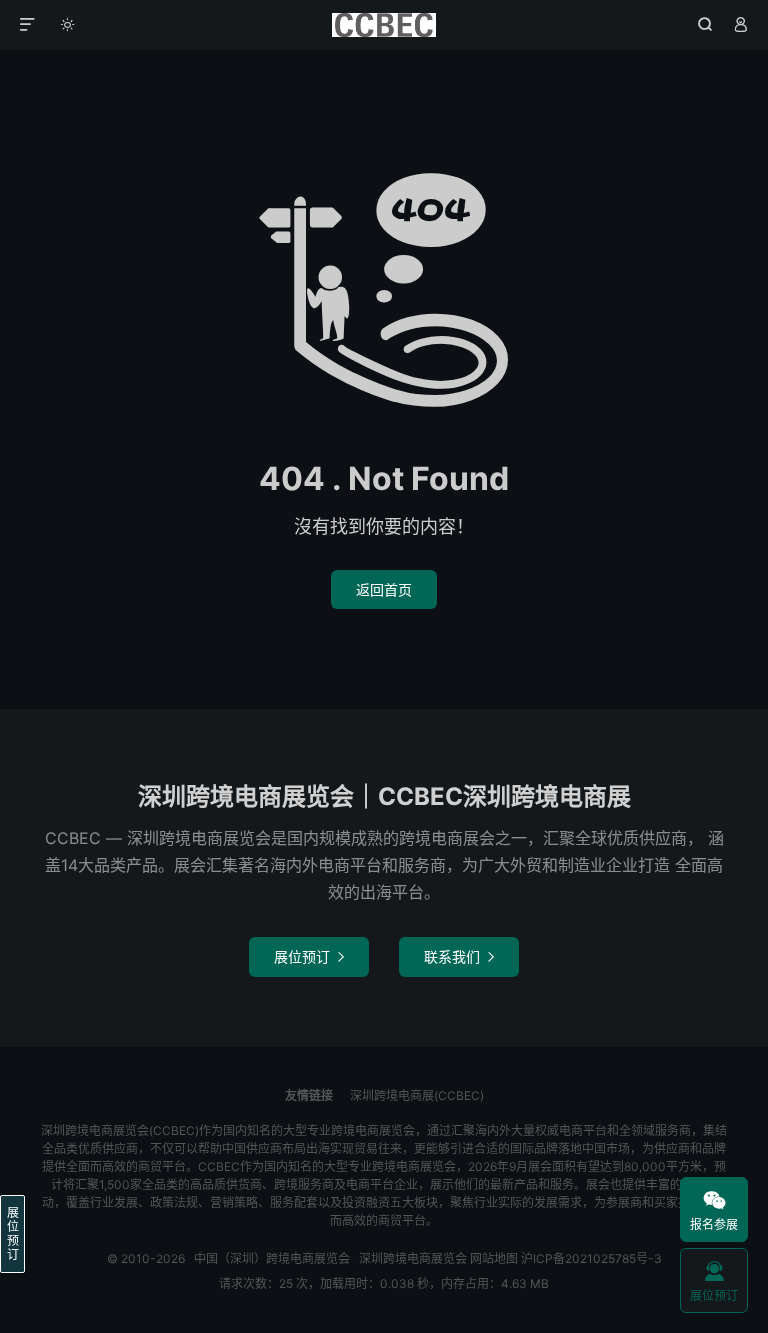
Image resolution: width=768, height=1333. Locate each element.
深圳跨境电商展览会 (413, 1258)
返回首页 (384, 589)
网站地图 (494, 1258)
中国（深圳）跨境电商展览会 (384, 25)
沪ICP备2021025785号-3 (591, 1258)
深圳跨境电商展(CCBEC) (417, 1095)
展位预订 (309, 956)
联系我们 (459, 956)
